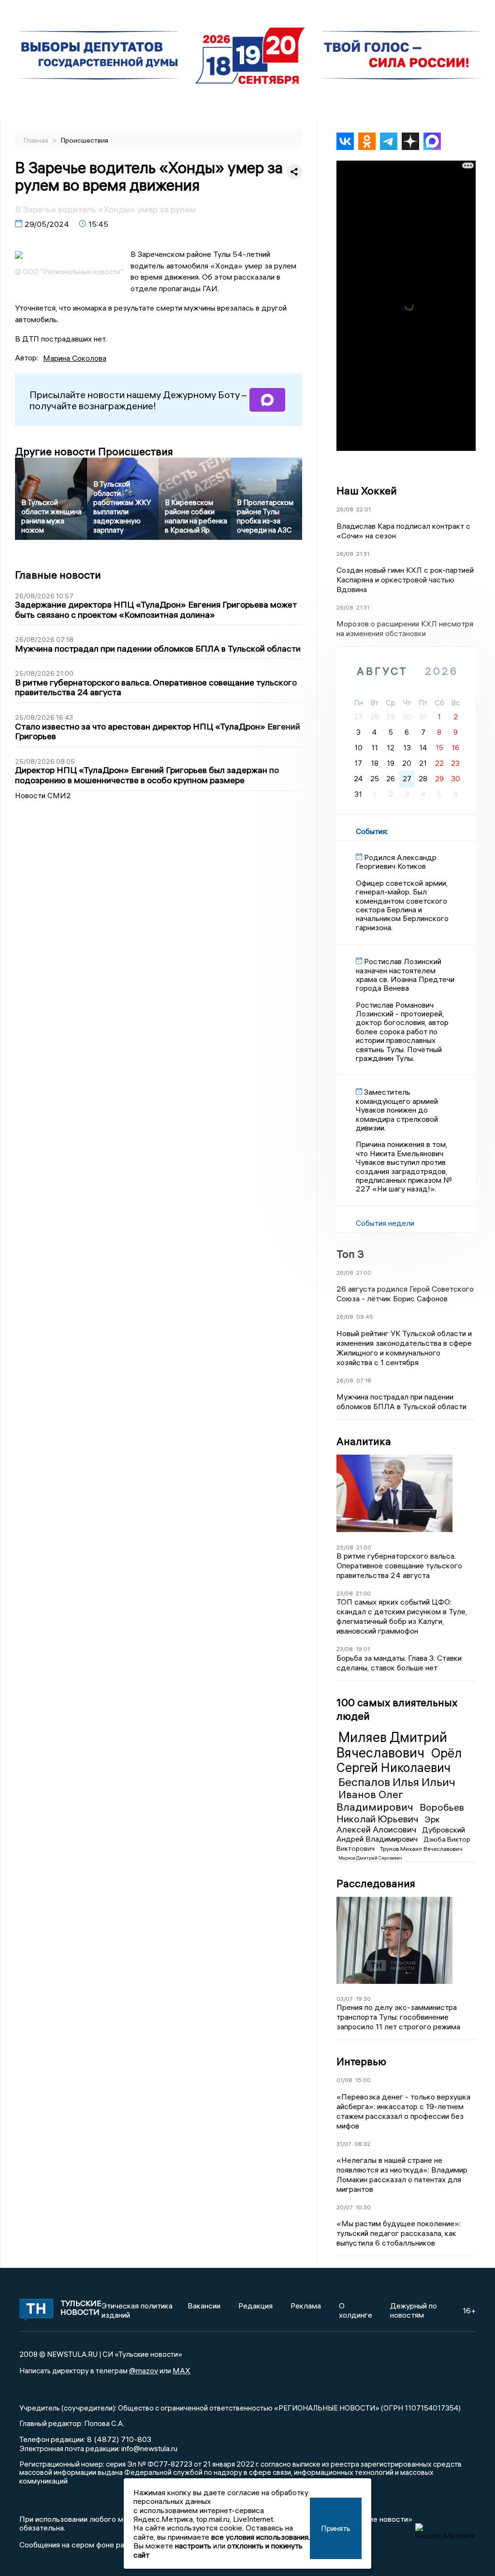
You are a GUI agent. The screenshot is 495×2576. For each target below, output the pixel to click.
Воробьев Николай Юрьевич (400, 1813)
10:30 (363, 2207)
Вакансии (204, 2306)
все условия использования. (261, 2537)
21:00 (364, 1273)
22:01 (364, 509)
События (371, 831)
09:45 (365, 1317)
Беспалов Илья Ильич (397, 1782)
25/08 (345, 1547)
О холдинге (356, 2310)
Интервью (361, 2061)
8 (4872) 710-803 (118, 2439)
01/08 (344, 2080)
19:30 (363, 1999)
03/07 (345, 1999)
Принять (336, 2528)
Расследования (376, 1883)
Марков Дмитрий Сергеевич (370, 1858)
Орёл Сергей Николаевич (399, 1760)
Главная (37, 140)
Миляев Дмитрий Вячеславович (392, 1745)
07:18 (364, 1380)
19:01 (363, 1649)
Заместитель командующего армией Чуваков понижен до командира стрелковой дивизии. (397, 1110)
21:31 (363, 554)
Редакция (255, 2306)
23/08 (345, 1593)
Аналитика (364, 1441)
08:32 (362, 2144)
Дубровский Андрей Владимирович (401, 1834)
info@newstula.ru (149, 2448)
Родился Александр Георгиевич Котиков (396, 862)
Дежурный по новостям (414, 2310)
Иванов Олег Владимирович (376, 1800)
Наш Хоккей (367, 491)
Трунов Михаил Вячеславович (421, 1849)
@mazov (144, 2370)
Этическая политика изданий (137, 2310)
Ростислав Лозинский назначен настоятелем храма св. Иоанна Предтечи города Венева (405, 975)
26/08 (345, 509)
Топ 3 (350, 1254)
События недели (385, 1223)
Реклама (306, 2306)
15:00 (363, 2080)
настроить (193, 2546)
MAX (182, 2370)
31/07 (344, 2144)
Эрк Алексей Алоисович (388, 1824)
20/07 (345, 2207)
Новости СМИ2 (43, 795)
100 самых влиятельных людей (397, 1709)
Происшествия (85, 140)
